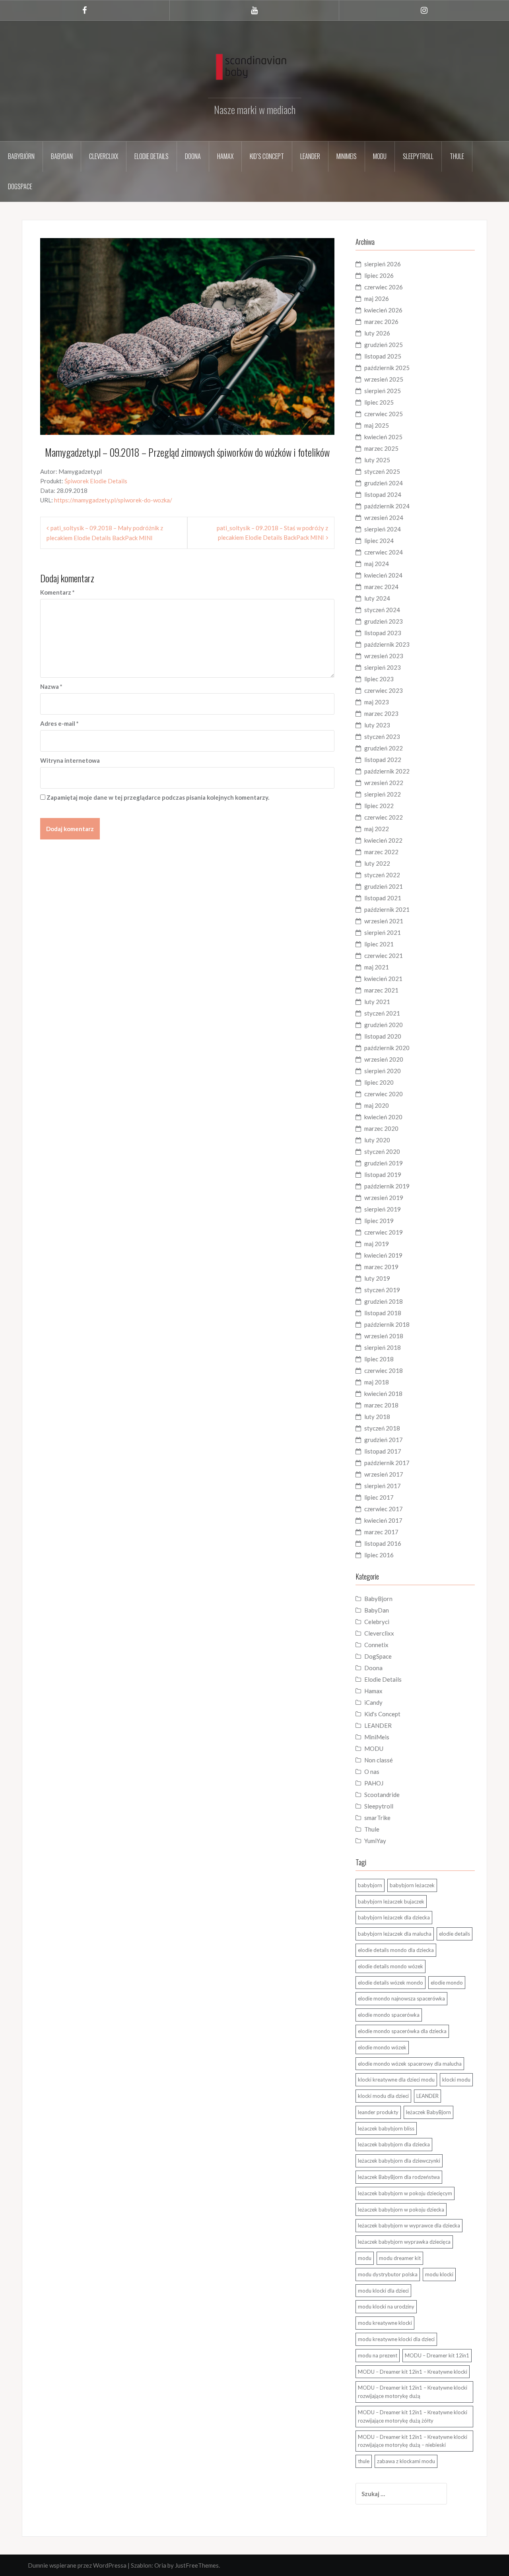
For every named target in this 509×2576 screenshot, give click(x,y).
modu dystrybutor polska (388, 2274)
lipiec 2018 (379, 1359)
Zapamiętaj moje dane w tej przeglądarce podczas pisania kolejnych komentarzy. (158, 797)
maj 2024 (377, 564)
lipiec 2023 (379, 679)
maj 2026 (377, 298)
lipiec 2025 (379, 402)
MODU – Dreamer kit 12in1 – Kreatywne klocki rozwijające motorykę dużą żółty (413, 2416)
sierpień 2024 (383, 529)
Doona (193, 156)
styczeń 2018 (382, 1428)
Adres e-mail (59, 723)
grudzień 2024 (384, 483)
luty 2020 (377, 1140)
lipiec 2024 (379, 541)
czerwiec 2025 (384, 414)
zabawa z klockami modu (406, 2461)
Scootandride (382, 1795)
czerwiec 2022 (384, 817)
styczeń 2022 (382, 875)
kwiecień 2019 (383, 1255)
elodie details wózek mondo (390, 1983)
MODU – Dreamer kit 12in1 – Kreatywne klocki (413, 2372)
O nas (372, 1772)
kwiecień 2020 (383, 1117)
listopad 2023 (383, 633)
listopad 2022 (383, 760)
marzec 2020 (381, 1128)
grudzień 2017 (384, 1440)
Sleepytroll (418, 156)
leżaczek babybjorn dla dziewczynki (399, 2161)
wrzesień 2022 (384, 783)
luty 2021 (377, 1002)
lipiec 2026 (379, 275)
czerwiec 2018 (384, 1370)
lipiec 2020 (379, 1082)
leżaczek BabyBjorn (428, 2112)
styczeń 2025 (382, 471)
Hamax (225, 156)
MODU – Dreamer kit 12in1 (437, 2355)
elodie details (455, 1934)
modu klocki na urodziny (386, 2307)
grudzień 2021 (384, 886)
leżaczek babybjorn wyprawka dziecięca (404, 2242)
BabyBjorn (378, 1599)
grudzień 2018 (384, 1301)
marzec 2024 (381, 587)
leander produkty (378, 2112)
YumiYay (375, 1841)
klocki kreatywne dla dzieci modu (396, 2080)
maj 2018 (377, 1382)
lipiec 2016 (379, 1555)
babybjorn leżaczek (412, 1885)
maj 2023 (377, 702)
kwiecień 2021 (383, 979)
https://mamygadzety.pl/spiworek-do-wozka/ (113, 500)
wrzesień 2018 (384, 1336)
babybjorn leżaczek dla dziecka (394, 1917)
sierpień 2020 (383, 1071)
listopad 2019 (383, 1175)
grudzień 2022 (384, 748)
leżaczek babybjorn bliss (386, 2128)
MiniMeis (347, 156)
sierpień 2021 (383, 932)
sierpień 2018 (383, 1347)
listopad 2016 (383, 1543)
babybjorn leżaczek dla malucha (395, 1934)
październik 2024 (387, 506)
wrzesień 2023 (384, 656)
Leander (310, 156)
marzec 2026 (381, 322)
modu (365, 2258)
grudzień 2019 (384, 1163)
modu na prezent (378, 2355)
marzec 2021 (381, 990)
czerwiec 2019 (384, 1232)
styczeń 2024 (382, 610)
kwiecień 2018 (383, 1394)
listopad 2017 (383, 1451)
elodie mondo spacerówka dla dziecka (402, 2031)
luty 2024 (377, 598)
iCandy (373, 1702)
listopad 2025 (383, 356)
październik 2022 (387, 771)
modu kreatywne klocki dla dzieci (396, 2339)
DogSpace (20, 186)
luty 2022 (377, 863)
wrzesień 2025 (384, 379)
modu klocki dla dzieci (383, 2291)
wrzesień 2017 (384, 1474)
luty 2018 (377, 1417)
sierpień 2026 (383, 264)
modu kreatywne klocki (385, 2323)
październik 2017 (387, 1463)
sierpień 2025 (383, 391)
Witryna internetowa (70, 760)
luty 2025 (377, 460)
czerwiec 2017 (384, 1509)
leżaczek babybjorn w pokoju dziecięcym (405, 2193)
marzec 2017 (381, 1532)
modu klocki (439, 2274)
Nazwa (51, 686)
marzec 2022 (381, 852)
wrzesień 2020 (384, 1059)
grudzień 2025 (384, 345)
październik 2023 (387, 644)
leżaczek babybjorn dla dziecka (394, 2144)
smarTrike (377, 1818)
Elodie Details (152, 156)
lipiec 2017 (379, 1497)
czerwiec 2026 (384, 287)
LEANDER (378, 1725)
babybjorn (370, 1885)
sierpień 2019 (383, 1209)
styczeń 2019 (382, 1290)
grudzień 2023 (384, 621)
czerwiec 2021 (384, 956)
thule (364, 2461)
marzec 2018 (381, 1405)
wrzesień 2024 (384, 518)
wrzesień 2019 (384, 1198)
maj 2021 (377, 967)
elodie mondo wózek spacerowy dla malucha (410, 2064)
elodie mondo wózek (382, 2047)
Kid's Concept (382, 1714)
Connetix (376, 1645)
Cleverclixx (104, 156)
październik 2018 (387, 1324)
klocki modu (456, 2080)
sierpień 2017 (383, 1486)
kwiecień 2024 (383, 575)
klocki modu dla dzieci (383, 2096)
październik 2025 (387, 368)
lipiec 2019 (379, 1221)
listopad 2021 (383, 898)
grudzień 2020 (384, 1025)
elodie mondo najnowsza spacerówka (401, 1998)
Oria (160, 2565)
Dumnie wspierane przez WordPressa (77, 2565)
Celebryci (377, 1622)
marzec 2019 (381, 1267)
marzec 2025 (381, 448)
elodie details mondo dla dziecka (396, 1950)
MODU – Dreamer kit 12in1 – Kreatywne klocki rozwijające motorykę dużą (413, 2392)
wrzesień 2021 (384, 921)
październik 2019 (387, 1186)
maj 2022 (377, 829)
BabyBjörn (21, 156)
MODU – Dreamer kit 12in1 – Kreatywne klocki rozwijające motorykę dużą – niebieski (413, 2441)
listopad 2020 (383, 1036)
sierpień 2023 (383, 667)
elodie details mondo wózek (390, 1966)
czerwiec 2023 (384, 690)
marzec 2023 (381, 713)
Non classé (379, 1760)
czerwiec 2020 (384, 1094)
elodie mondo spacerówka (389, 2015)
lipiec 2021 (379, 944)
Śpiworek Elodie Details (96, 481)
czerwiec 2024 (384, 552)
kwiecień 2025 (383, 437)
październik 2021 (387, 909)
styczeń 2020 (382, 1151)
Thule (457, 156)
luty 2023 (377, 725)
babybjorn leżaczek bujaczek (391, 1901)
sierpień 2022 (383, 794)
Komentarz (57, 592)
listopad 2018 (383, 1313)
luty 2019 (377, 1278)
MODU (380, 156)
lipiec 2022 (379, 806)
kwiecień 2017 (383, 1520)
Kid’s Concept (267, 156)
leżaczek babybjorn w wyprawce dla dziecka (409, 2225)
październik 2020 (387, 1048)
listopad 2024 (383, 494)
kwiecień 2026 (383, 310)
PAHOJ (374, 1783)
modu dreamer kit (400, 2258)
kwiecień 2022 (383, 840)
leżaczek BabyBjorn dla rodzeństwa (399, 2177)
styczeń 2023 (382, 737)
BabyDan (62, 156)
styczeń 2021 (382, 1013)
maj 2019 (377, 1244)
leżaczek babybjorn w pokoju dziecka (401, 2210)
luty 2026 (377, 333)
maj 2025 (377, 425)
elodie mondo (447, 1983)
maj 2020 (377, 1105)
